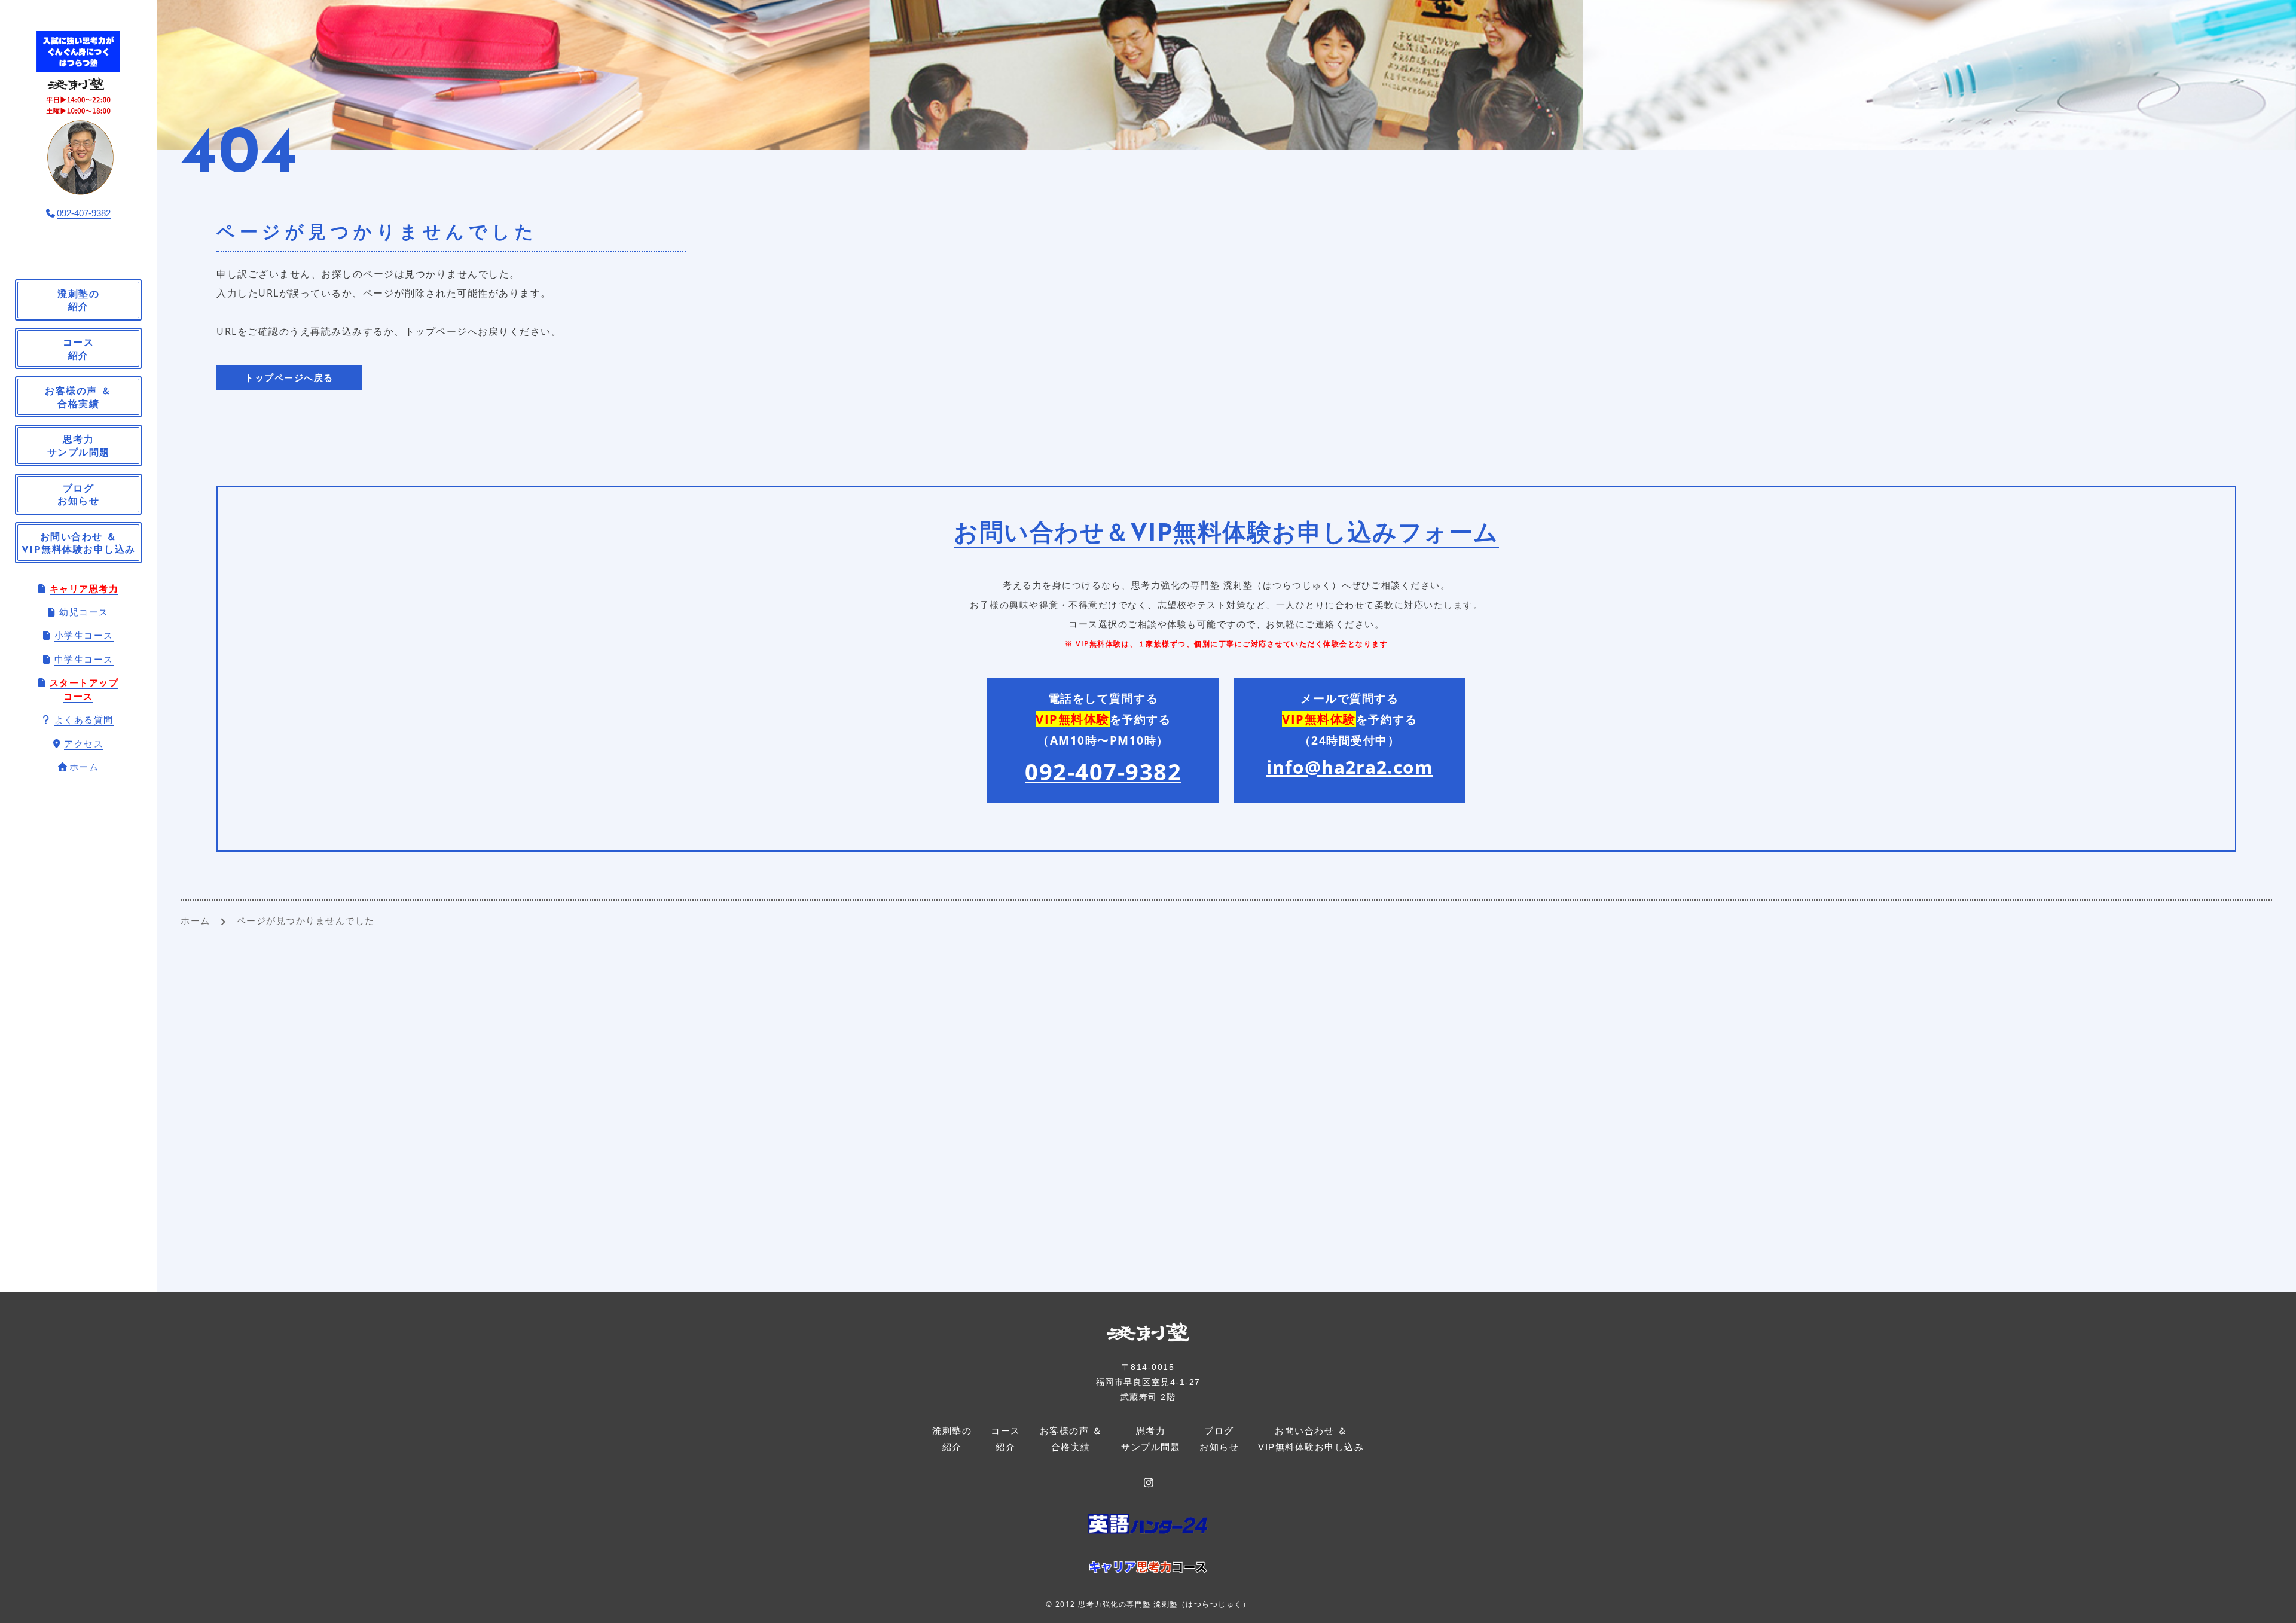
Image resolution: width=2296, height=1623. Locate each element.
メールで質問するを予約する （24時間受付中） (1349, 735)
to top (2272, 1603)
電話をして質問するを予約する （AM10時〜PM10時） (1103, 739)
